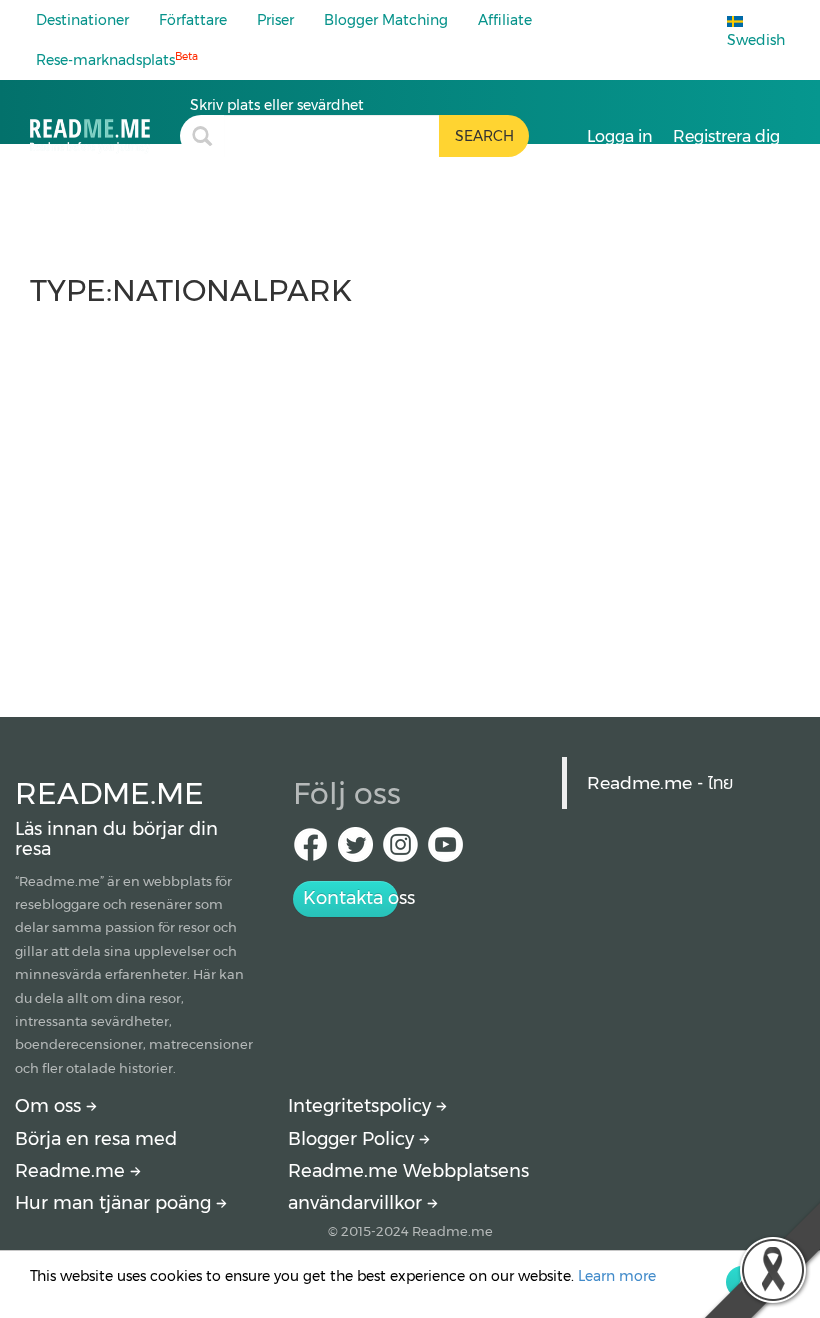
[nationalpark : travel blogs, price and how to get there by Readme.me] (105, 124)
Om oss (50, 1106)
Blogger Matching (386, 20)
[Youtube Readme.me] (445, 850)
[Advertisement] (410, 502)
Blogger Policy (353, 1139)
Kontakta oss (350, 898)
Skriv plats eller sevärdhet (277, 105)
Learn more (617, 1276)
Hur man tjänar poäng (115, 1203)
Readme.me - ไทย (660, 782)
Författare (193, 20)
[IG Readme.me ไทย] (400, 850)
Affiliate (505, 20)
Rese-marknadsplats (117, 59)
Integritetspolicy (362, 1106)
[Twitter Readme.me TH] (355, 850)
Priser (275, 20)
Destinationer (82, 20)
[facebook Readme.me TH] (310, 850)
